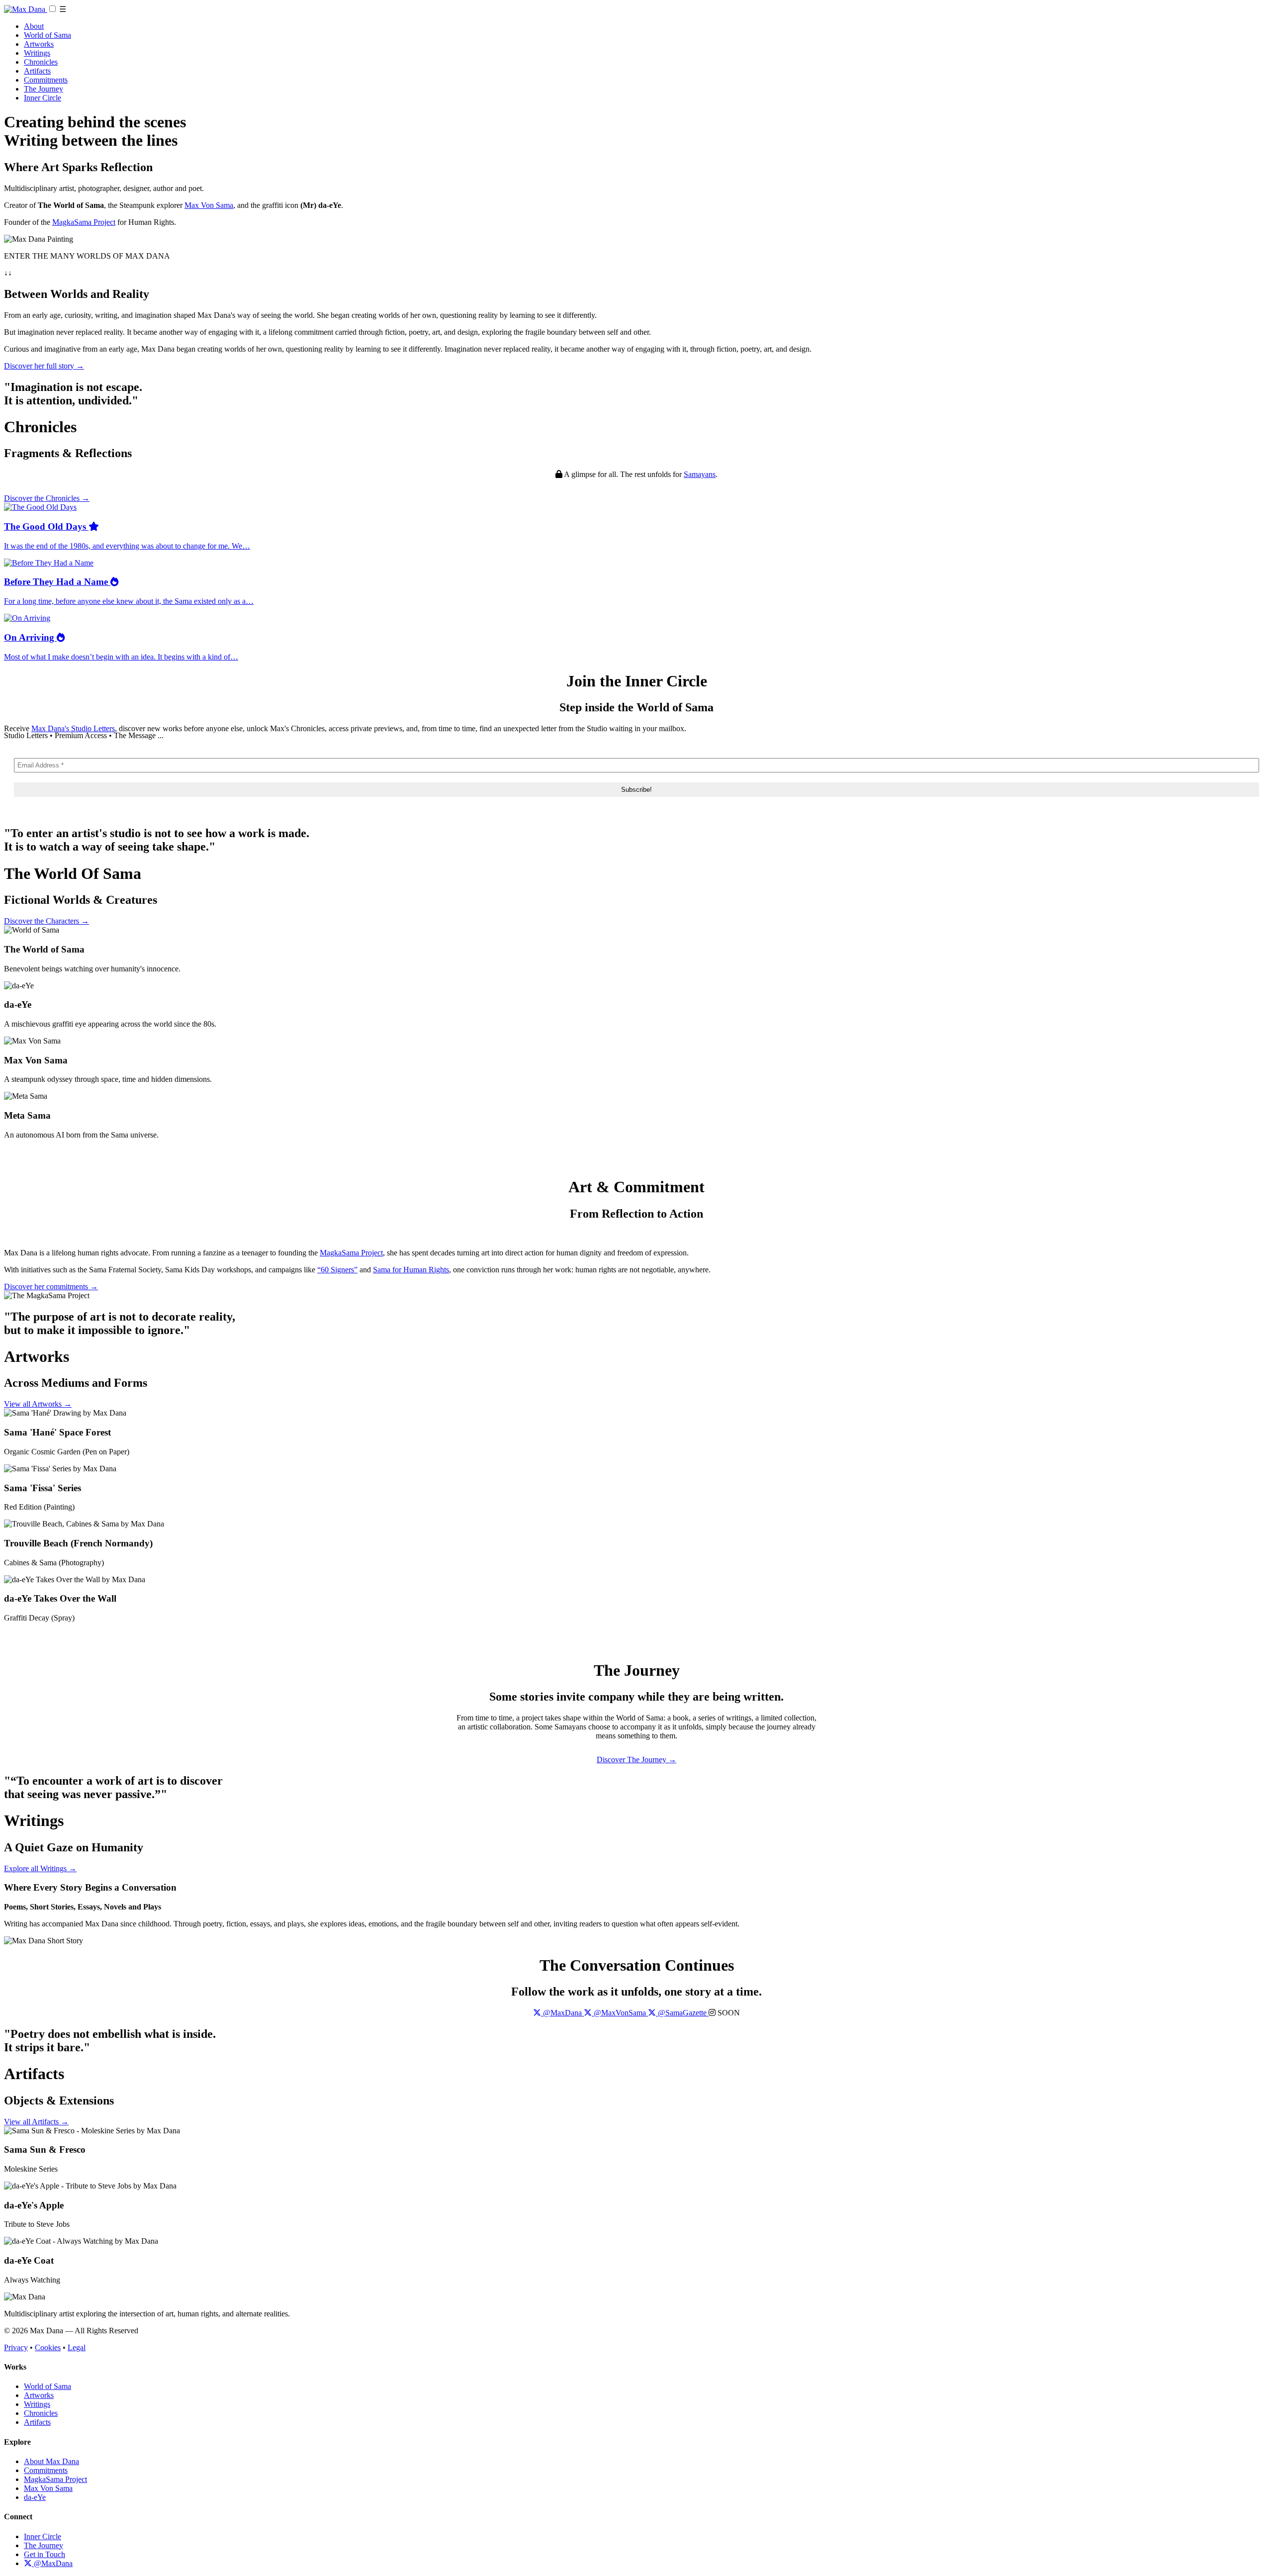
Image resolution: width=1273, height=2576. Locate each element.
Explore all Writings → (40, 1868)
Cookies (48, 2347)
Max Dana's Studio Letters (73, 728)
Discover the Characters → (46, 921)
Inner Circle (43, 98)
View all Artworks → (38, 1404)
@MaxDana (52, 2563)
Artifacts (37, 71)
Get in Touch (45, 2554)
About (34, 26)
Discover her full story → (44, 366)
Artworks (39, 44)
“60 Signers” (337, 1270)
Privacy (16, 2347)
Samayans (700, 474)
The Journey (44, 89)
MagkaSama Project (84, 222)
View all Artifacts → (36, 2122)
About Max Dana (51, 2461)
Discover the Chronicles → (47, 498)
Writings (37, 53)
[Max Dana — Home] (26, 9)
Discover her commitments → (51, 1287)
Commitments (46, 80)
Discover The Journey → (636, 1760)
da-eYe (35, 2497)
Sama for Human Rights (411, 1270)
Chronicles (41, 62)
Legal (77, 2347)
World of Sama (47, 35)
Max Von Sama (209, 205)
